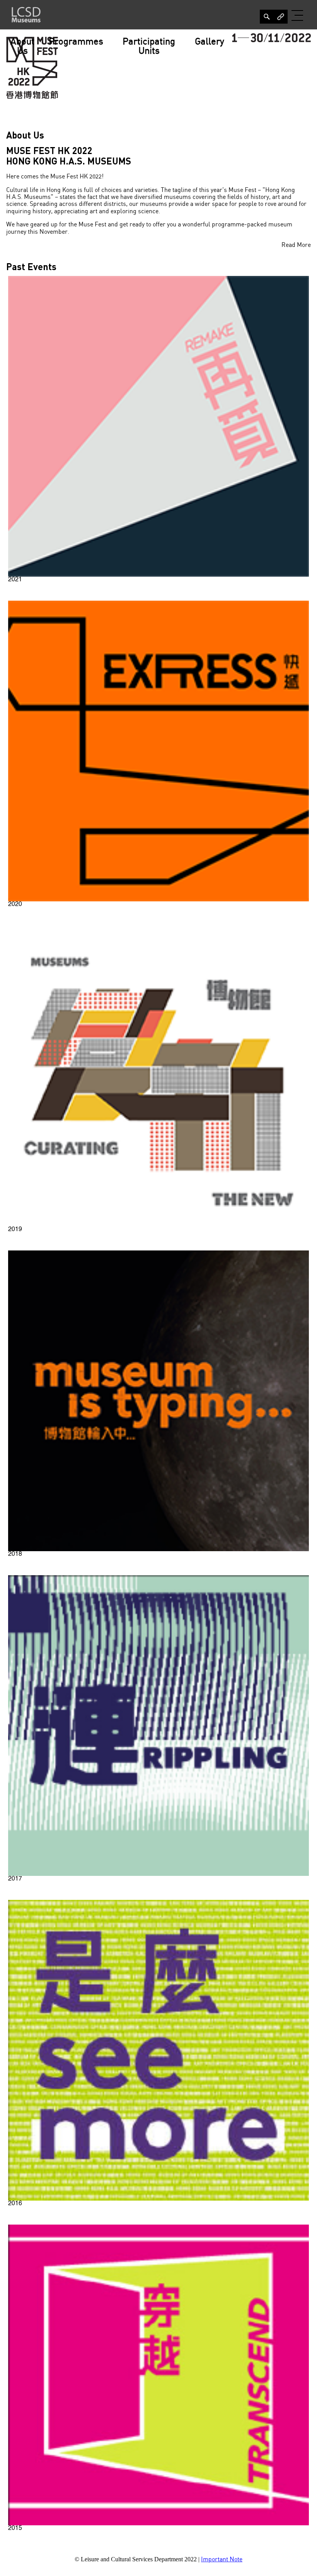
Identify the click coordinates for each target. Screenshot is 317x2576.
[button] (298, 15)
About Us (22, 47)
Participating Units (149, 47)
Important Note (222, 2560)
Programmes (76, 42)
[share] (267, 17)
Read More (296, 245)
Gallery (210, 42)
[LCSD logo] (26, 15)
